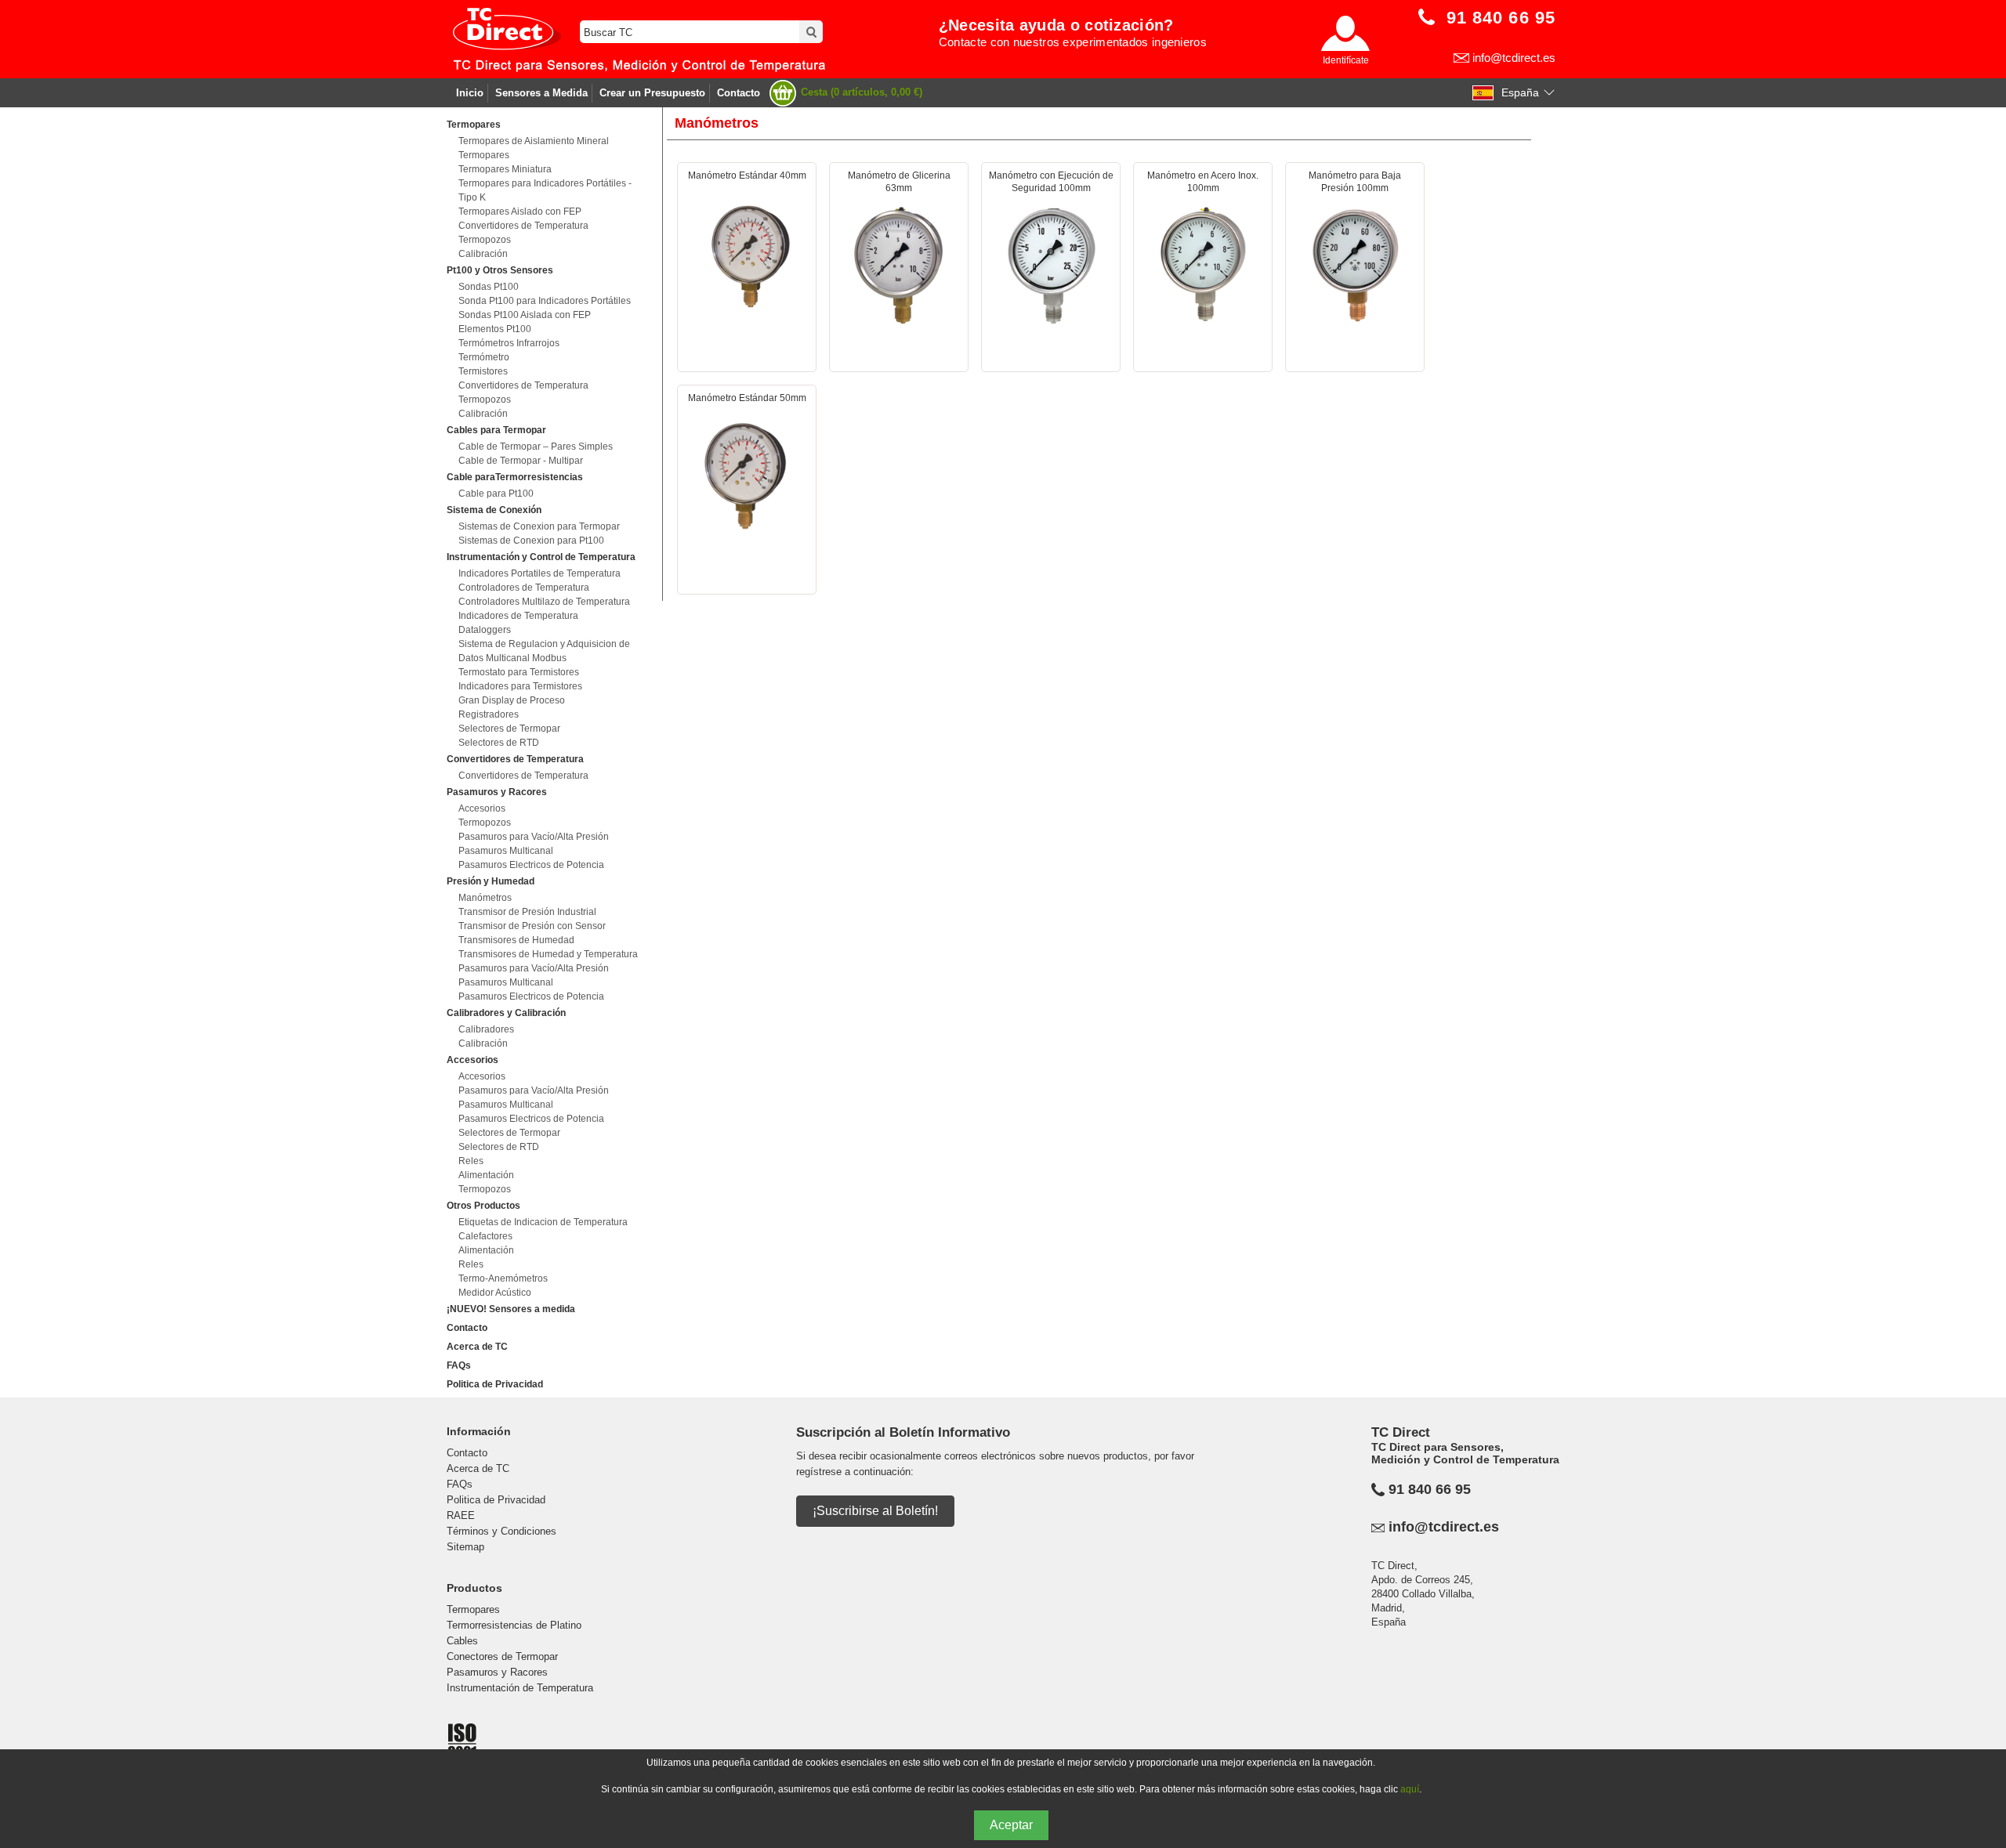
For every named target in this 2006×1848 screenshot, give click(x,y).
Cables (462, 1641)
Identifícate (1346, 60)
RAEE (461, 1515)
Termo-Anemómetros (503, 1278)
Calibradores (486, 1029)
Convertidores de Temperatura (523, 226)
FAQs (459, 1365)
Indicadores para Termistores (520, 686)
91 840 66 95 (1430, 1489)
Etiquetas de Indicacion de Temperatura (543, 1222)
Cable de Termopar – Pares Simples (536, 447)
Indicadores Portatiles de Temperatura (540, 573)
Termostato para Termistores (519, 672)
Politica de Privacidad (495, 1384)
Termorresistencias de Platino (514, 1625)
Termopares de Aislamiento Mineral (534, 141)
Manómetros (485, 898)
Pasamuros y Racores (497, 1672)
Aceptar (1011, 1825)
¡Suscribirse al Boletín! (875, 1511)
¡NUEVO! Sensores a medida (511, 1309)
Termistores (483, 371)
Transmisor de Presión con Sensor (532, 926)
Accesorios (482, 808)
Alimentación (486, 1175)
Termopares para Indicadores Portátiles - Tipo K (545, 190)
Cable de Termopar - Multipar (521, 461)
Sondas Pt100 (489, 287)
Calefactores (485, 1236)
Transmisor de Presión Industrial (527, 912)
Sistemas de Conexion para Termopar (539, 526)
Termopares (484, 155)
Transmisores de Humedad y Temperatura (548, 954)
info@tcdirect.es (1514, 58)
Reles (471, 1161)
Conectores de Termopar (502, 1656)
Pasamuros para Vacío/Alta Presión (534, 837)
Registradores (489, 714)
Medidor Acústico (495, 1293)
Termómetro (484, 357)
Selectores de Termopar (509, 729)
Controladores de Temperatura (524, 588)
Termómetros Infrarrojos (509, 343)
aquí (1410, 1789)
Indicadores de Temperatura (518, 616)
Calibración (483, 254)
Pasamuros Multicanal (506, 851)
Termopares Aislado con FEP (520, 212)
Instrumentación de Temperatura (520, 1688)
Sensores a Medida (541, 93)
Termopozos (485, 240)
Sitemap (465, 1547)
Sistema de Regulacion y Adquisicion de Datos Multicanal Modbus (544, 651)
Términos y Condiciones (501, 1531)
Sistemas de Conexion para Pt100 (531, 541)
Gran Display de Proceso (512, 700)
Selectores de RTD (499, 743)
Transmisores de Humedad (516, 940)
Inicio (470, 93)
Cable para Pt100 (496, 494)
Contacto (739, 93)
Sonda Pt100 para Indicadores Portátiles (545, 301)
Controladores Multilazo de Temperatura (544, 602)
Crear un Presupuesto (652, 93)
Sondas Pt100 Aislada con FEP (525, 315)
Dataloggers (485, 630)
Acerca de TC (477, 1347)
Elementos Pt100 (495, 329)
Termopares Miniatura (505, 169)
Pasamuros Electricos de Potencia (531, 865)
